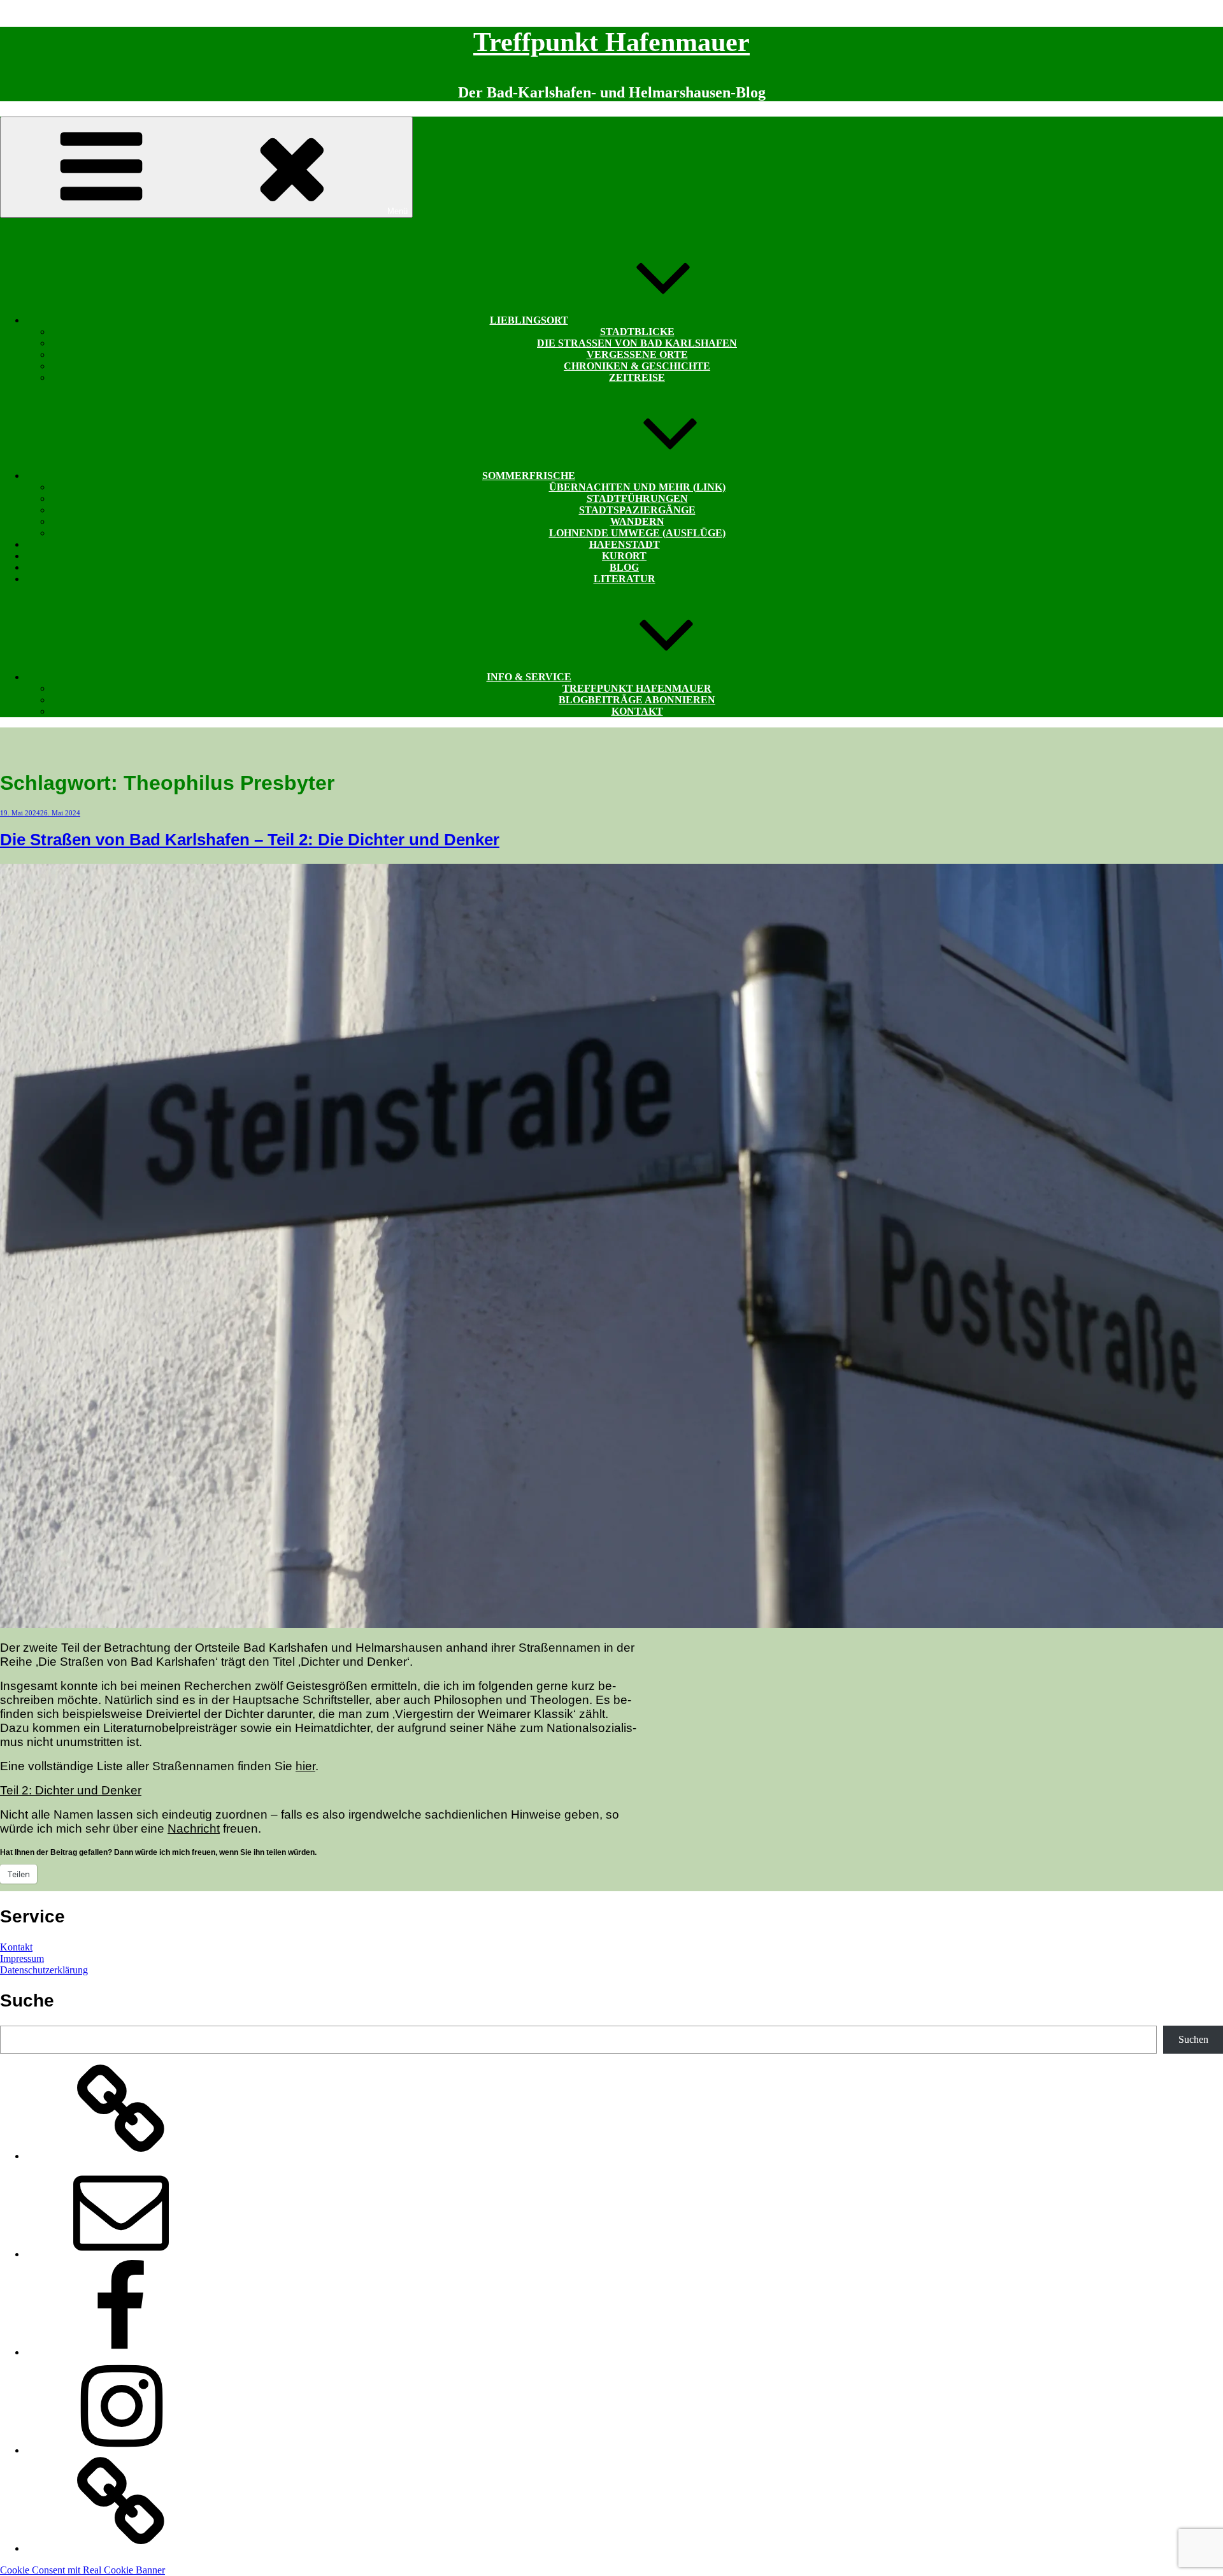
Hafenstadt (625, 544)
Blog (624, 567)
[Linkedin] (121, 2548)
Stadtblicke (637, 332)
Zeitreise (637, 377)
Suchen (1193, 2039)
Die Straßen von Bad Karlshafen (637, 343)
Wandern (637, 521)
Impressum (22, 1958)
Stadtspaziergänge (637, 510)
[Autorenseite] (121, 2156)
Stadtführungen (637, 498)
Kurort (624, 556)
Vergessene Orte (637, 354)
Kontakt (637, 711)
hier (305, 1766)
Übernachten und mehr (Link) (637, 487)
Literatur (625, 579)
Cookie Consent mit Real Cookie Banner (82, 2570)
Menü (397, 211)
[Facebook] (121, 2352)
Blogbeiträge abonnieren (637, 700)
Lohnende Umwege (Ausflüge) (637, 533)
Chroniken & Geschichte (637, 366)
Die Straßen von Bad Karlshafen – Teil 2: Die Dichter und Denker (250, 840)
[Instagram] (121, 2450)
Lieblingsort (529, 320)
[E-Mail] (121, 2254)
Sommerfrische (529, 476)
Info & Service (529, 677)
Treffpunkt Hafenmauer (611, 42)
